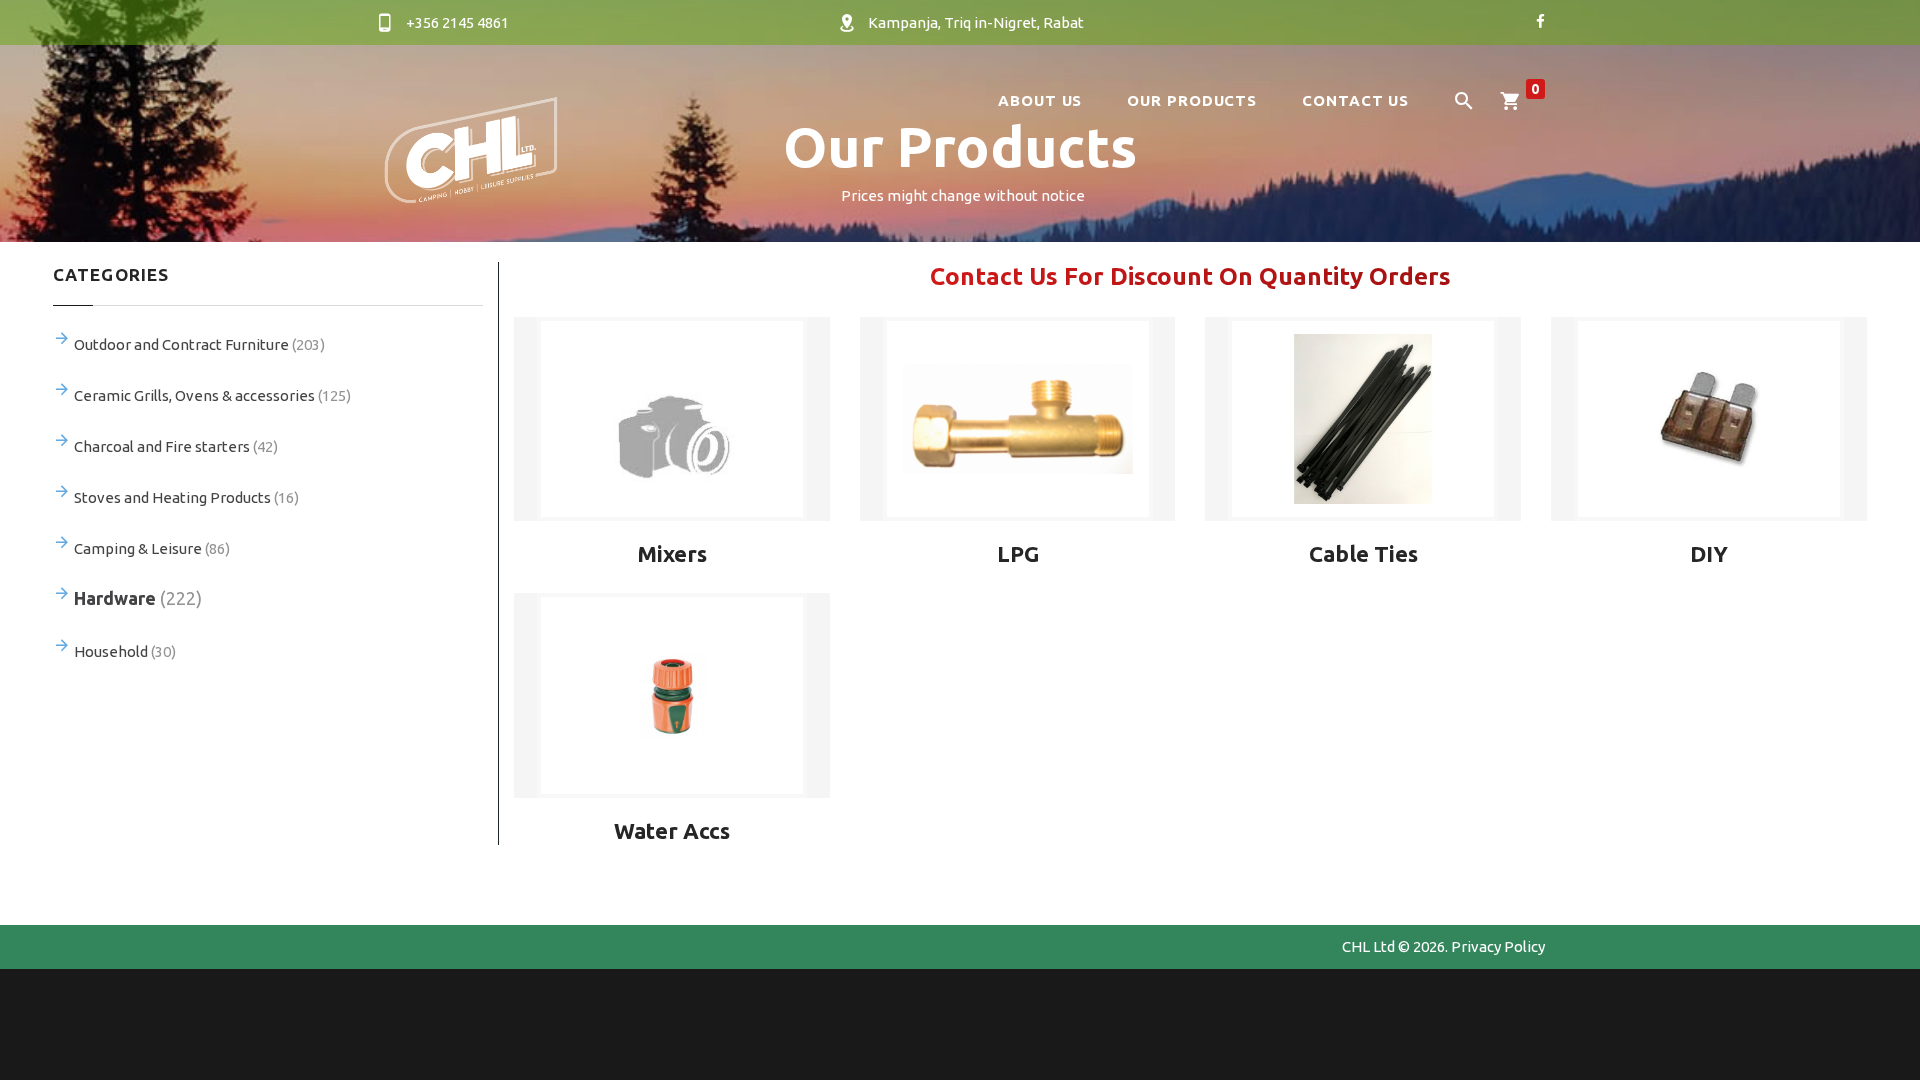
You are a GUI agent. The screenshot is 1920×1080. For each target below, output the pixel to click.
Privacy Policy (1498, 946)
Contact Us (1355, 100)
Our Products (1192, 100)
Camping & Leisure (152, 548)
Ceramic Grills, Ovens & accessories (212, 395)
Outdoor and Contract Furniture (199, 344)
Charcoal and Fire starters (176, 446)
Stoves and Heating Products (186, 497)
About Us (1040, 100)
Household (125, 651)
